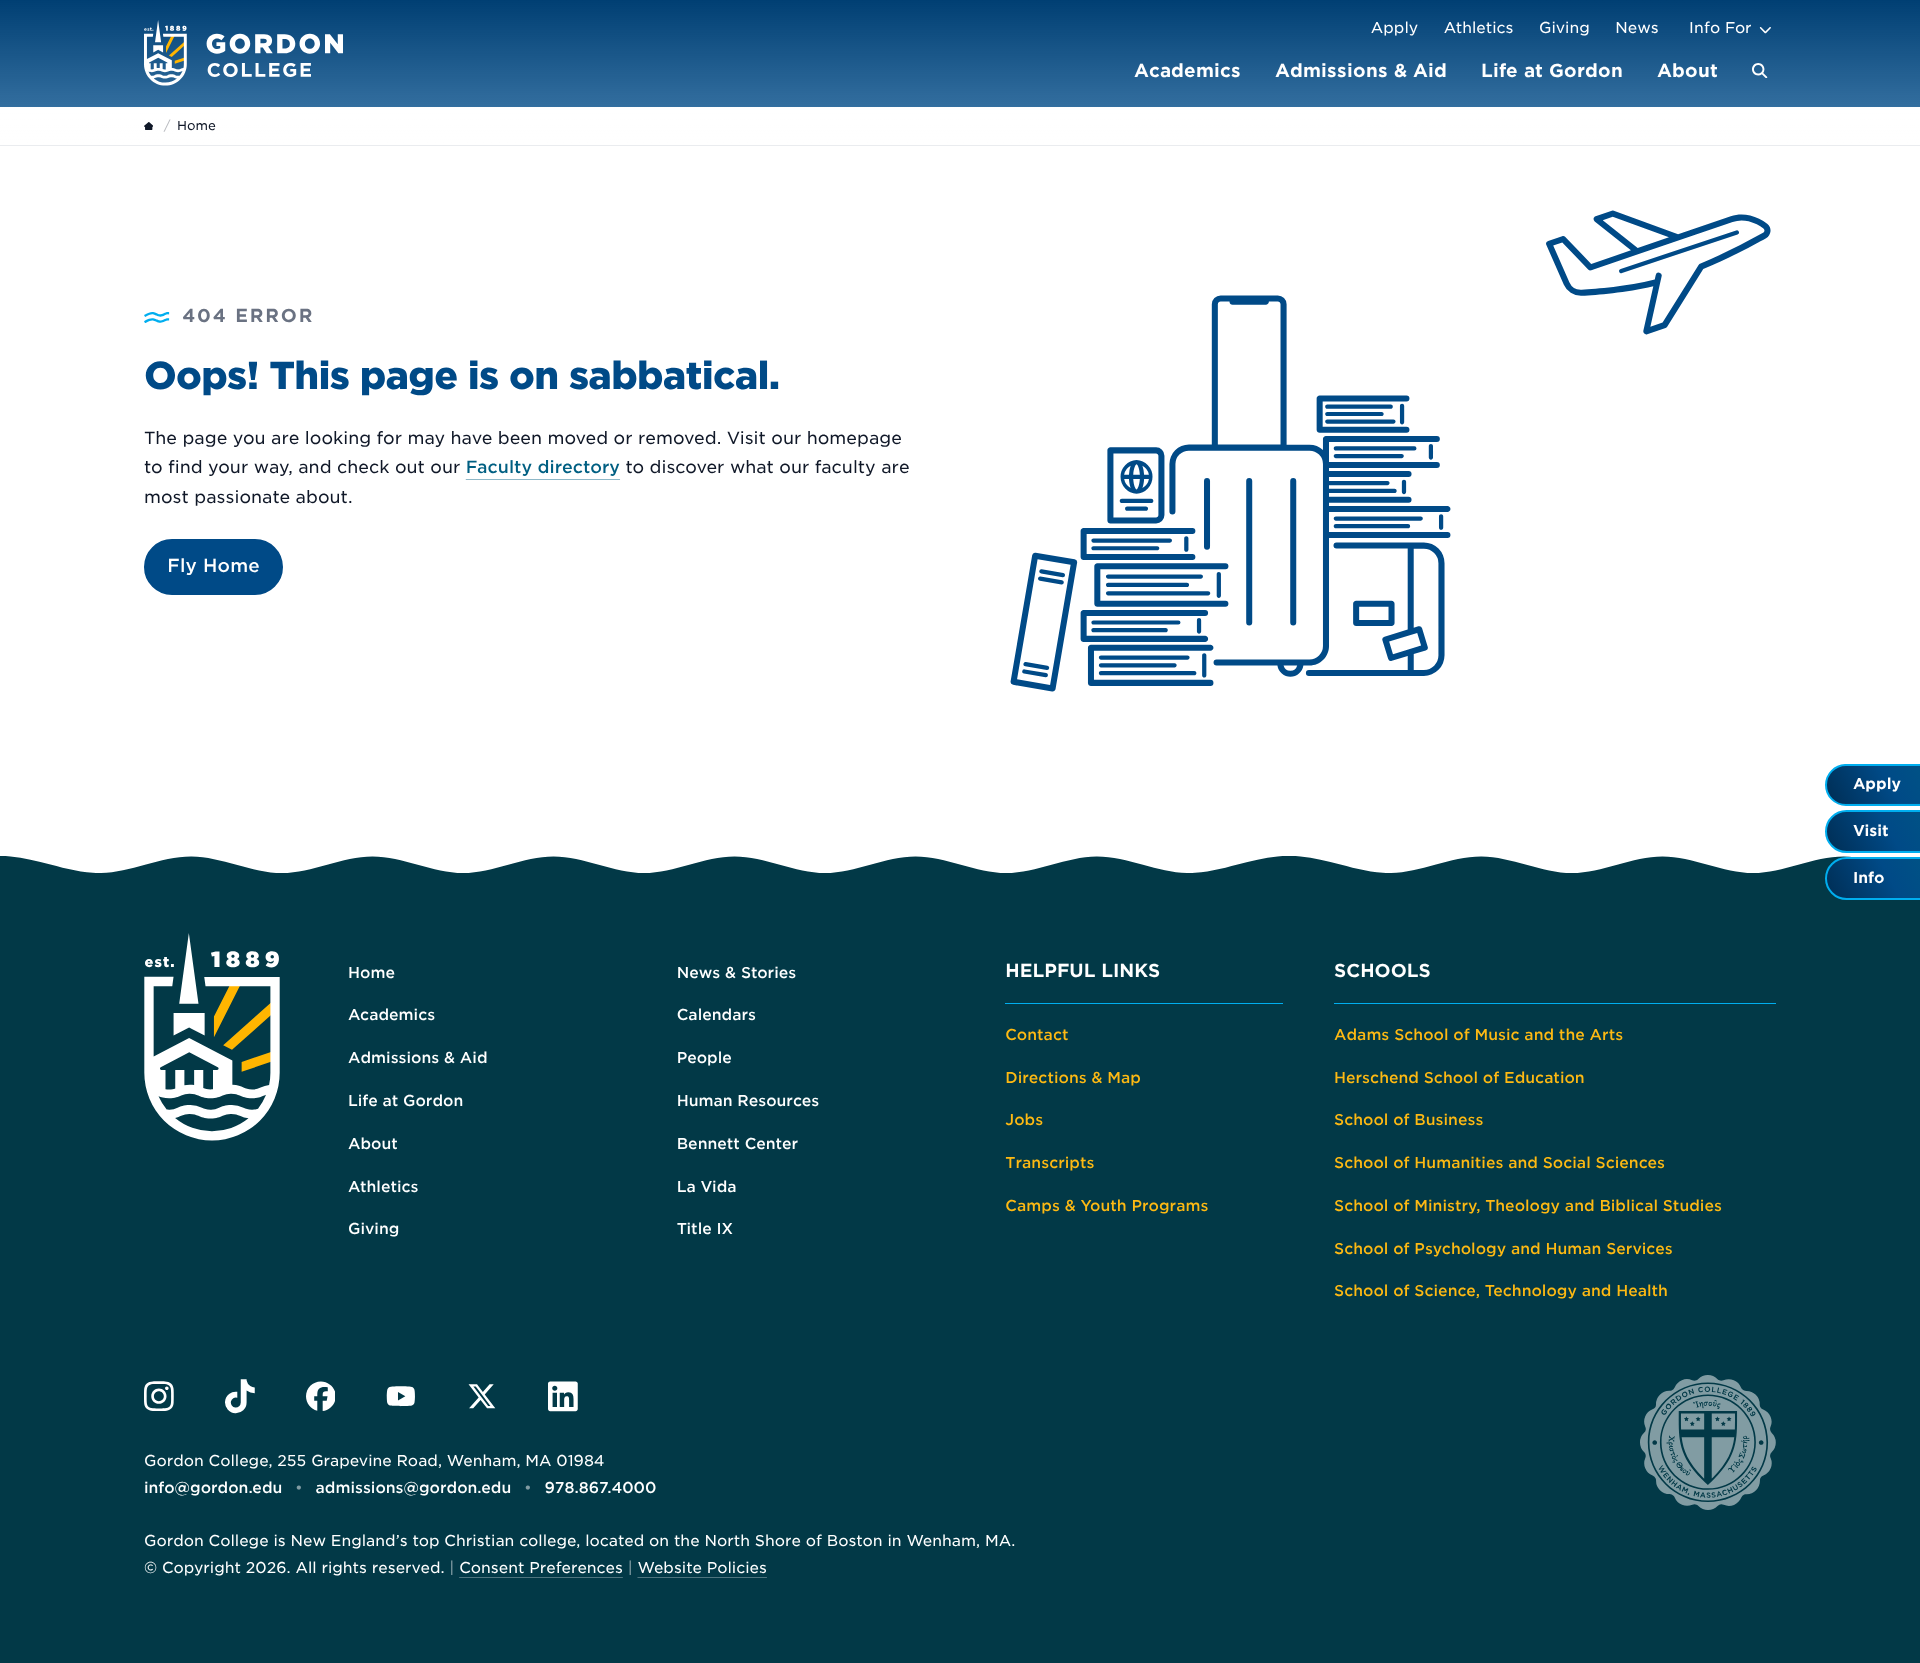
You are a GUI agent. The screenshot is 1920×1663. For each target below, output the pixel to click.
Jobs (1024, 1120)
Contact (1036, 1035)
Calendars (716, 1015)
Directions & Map (1073, 1078)
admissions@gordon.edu (414, 1488)
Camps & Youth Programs (1106, 1206)
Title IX (705, 1229)
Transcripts (1049, 1163)
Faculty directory (543, 468)
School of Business (1408, 1120)
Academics (1187, 70)
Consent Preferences (541, 1568)
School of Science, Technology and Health (1501, 1291)
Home (371, 973)
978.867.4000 (600, 1488)
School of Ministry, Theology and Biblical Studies (1528, 1206)
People (704, 1058)
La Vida (707, 1187)
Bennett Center (737, 1144)
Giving (1564, 28)
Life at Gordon (1552, 70)
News (1636, 28)
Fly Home (213, 566)
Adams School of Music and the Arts (1478, 1035)
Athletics (1479, 28)
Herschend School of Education (1459, 1078)
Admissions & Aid (1361, 70)
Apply (1394, 28)
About (1687, 70)
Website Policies (701, 1568)
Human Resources (748, 1101)
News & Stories (737, 973)
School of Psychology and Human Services (1503, 1249)
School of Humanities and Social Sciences (1499, 1163)
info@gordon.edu (213, 1488)
